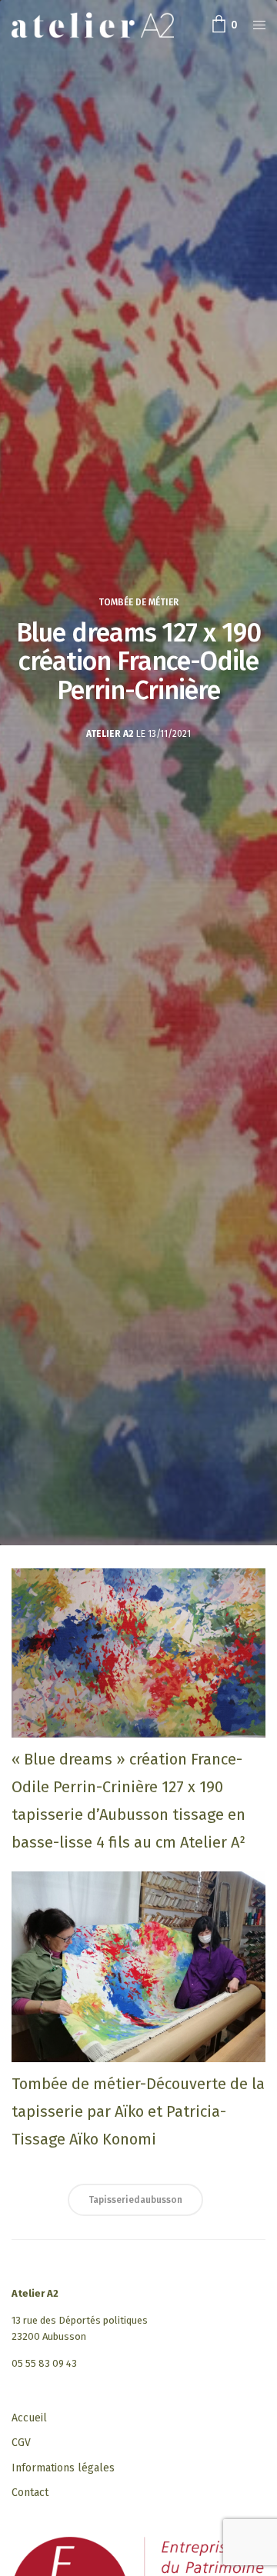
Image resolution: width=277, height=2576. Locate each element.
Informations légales (63, 2468)
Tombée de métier (138, 602)
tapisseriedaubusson (135, 2200)
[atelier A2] (93, 25)
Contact (30, 2493)
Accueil (29, 2418)
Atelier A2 (110, 734)
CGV (21, 2443)
